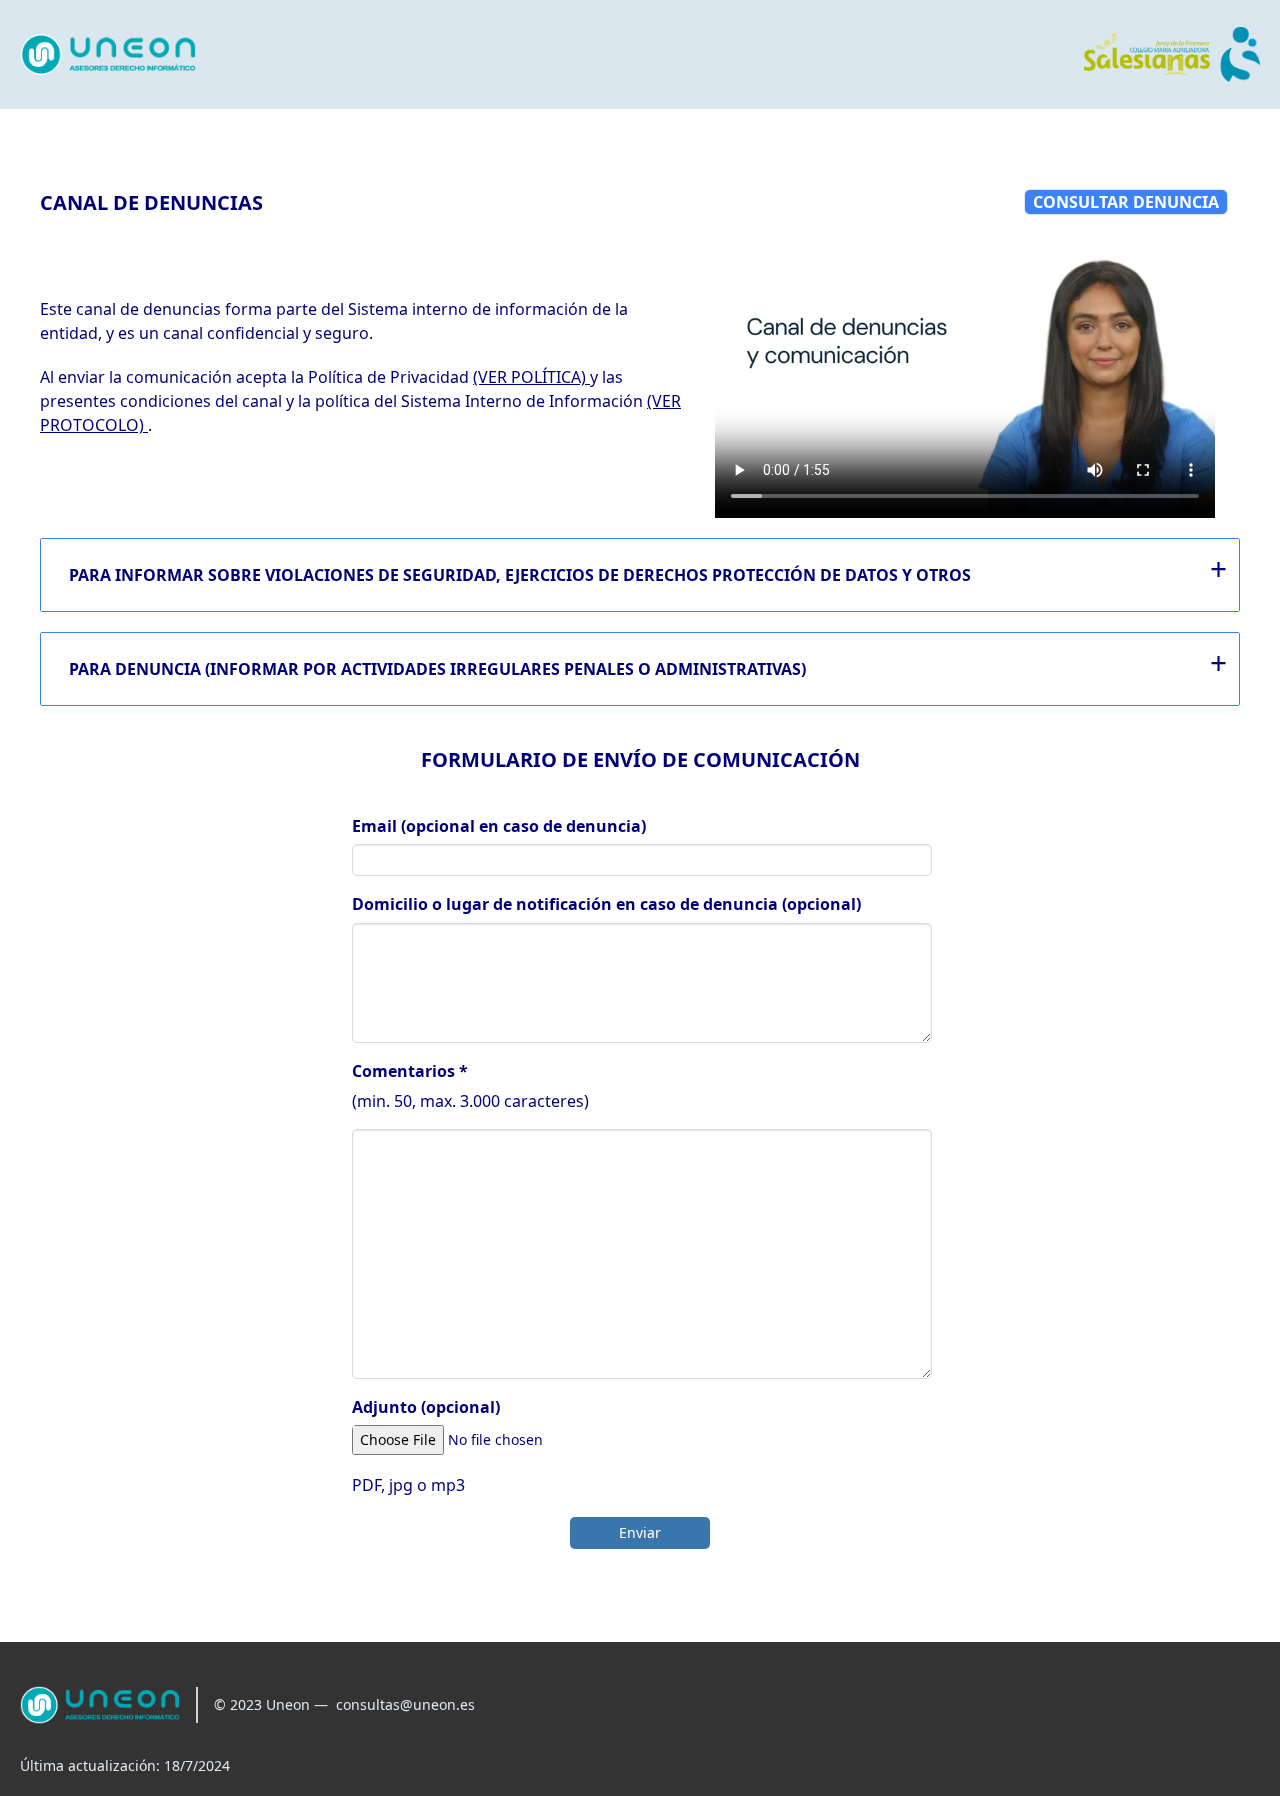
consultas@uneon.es (405, 1704)
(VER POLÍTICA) (531, 377)
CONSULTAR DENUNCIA (1126, 202)
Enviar (640, 1532)
